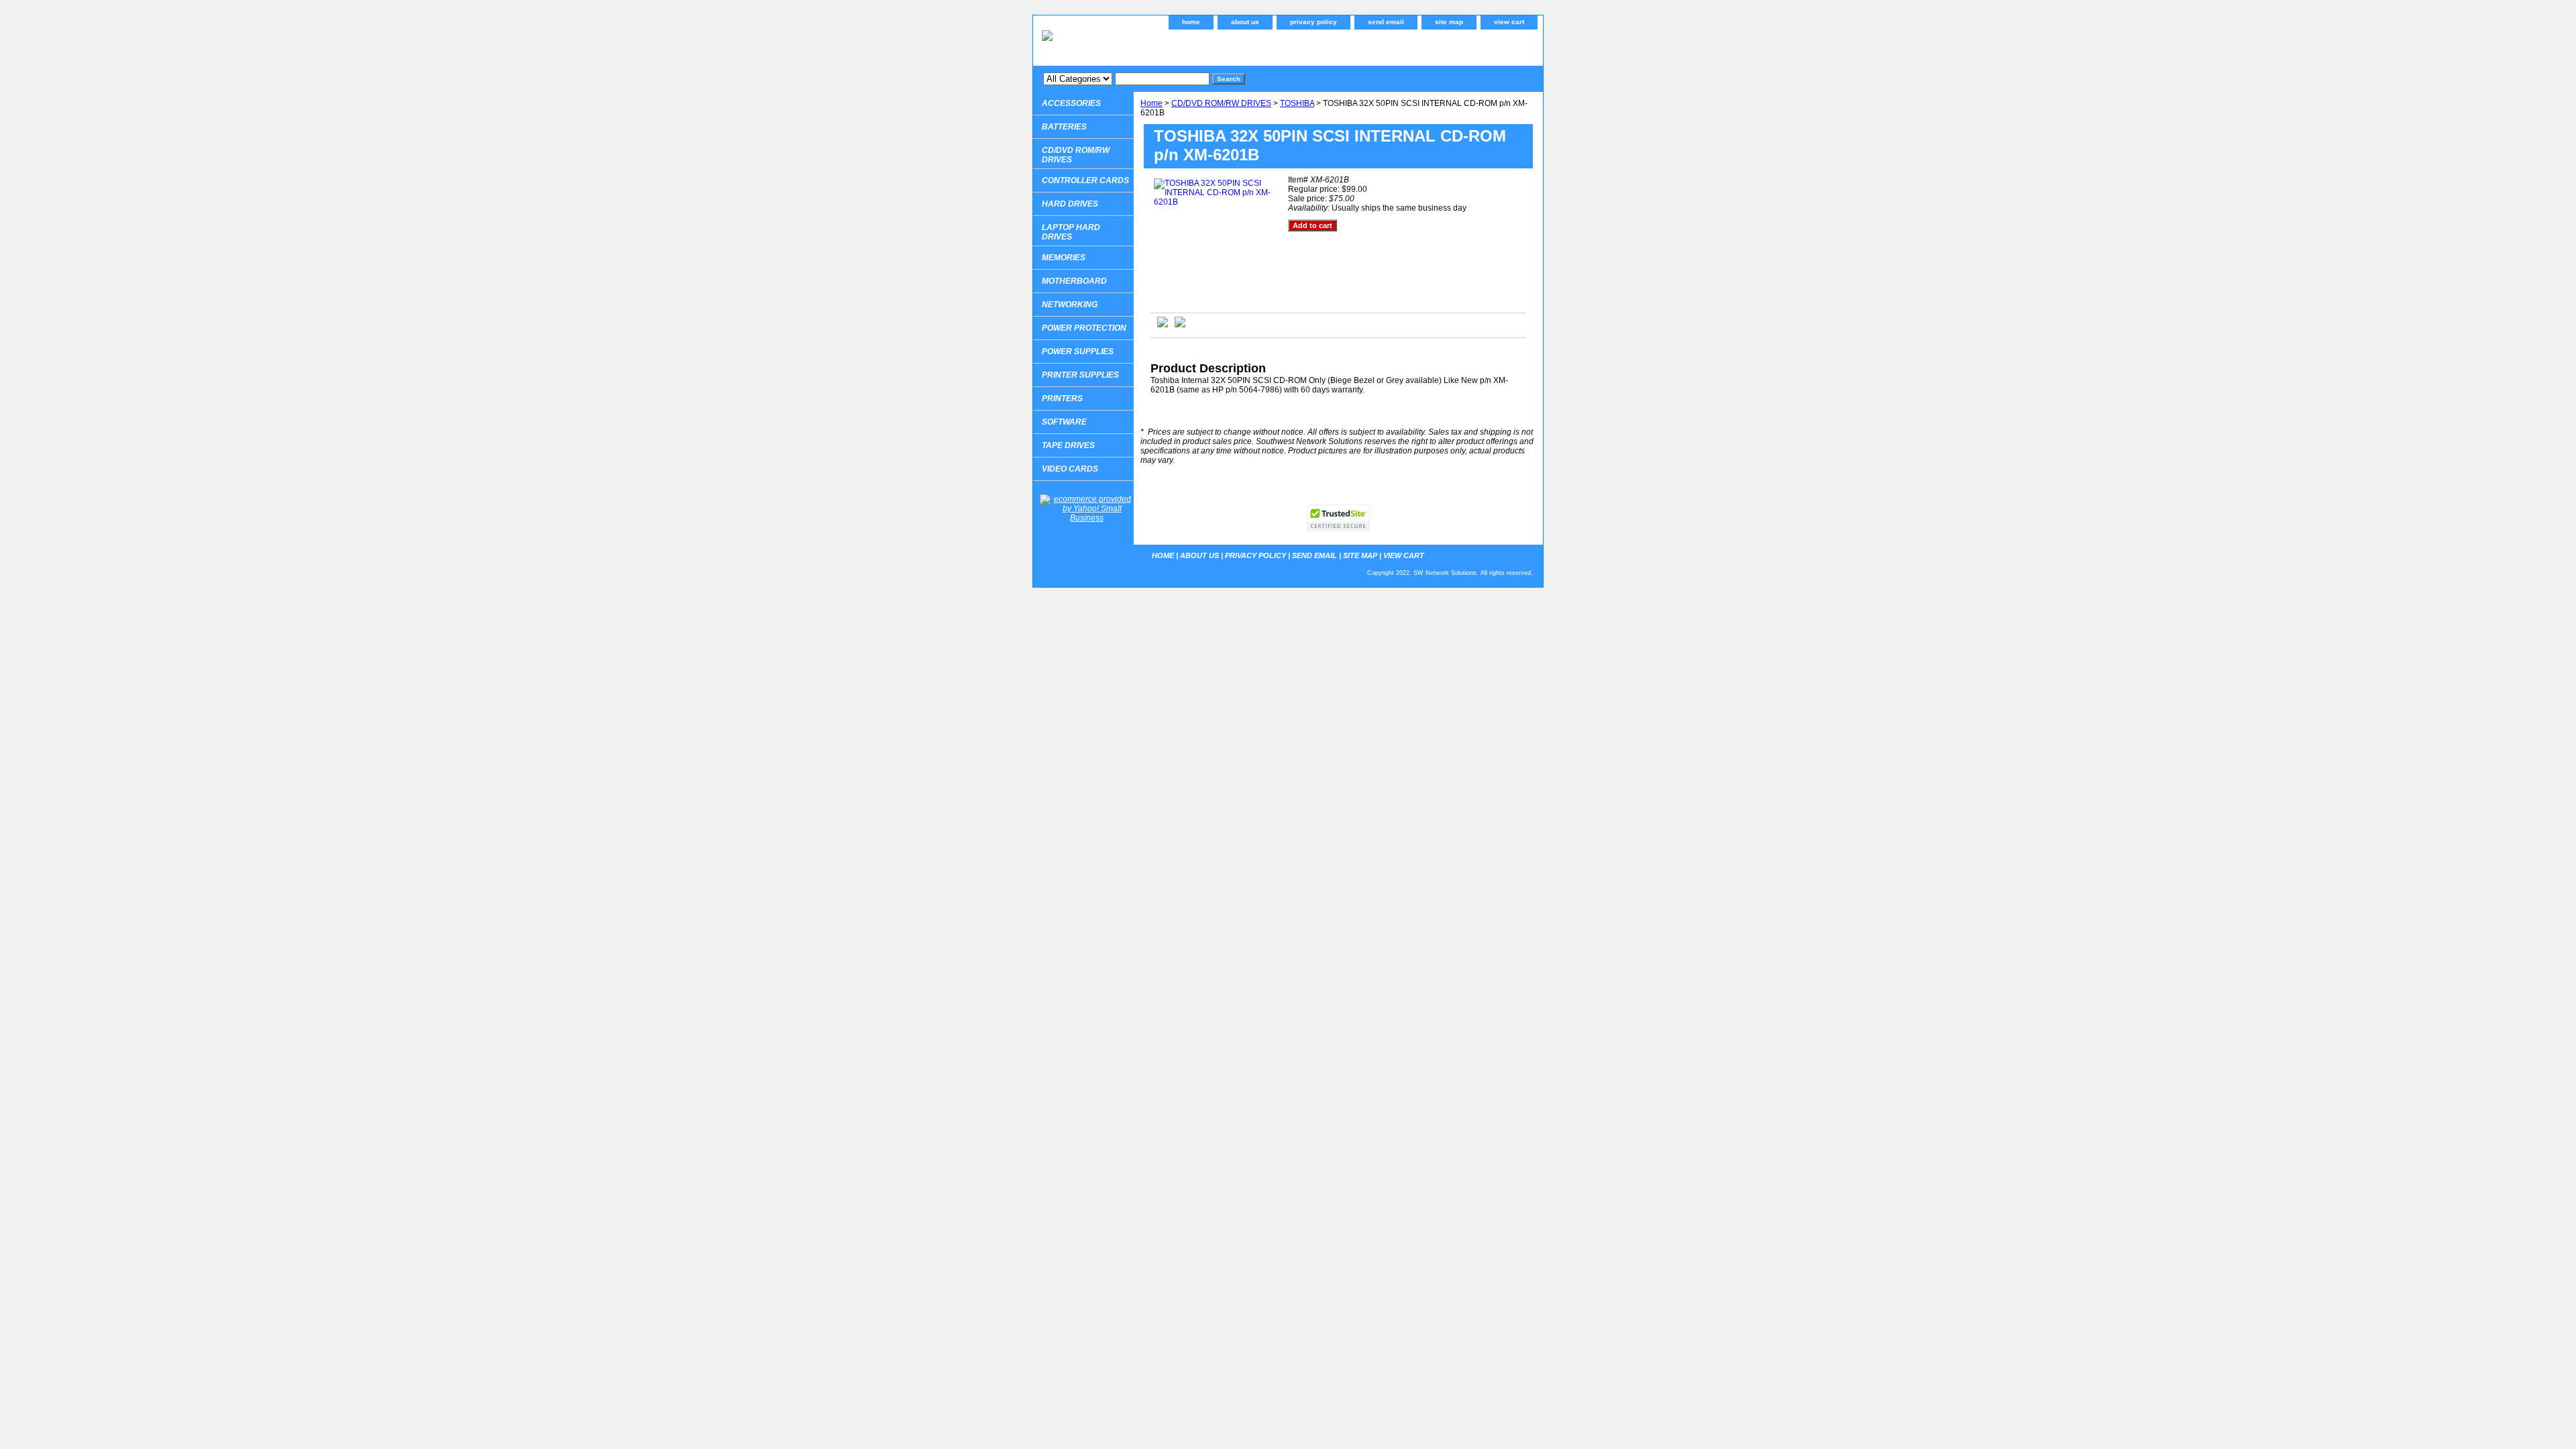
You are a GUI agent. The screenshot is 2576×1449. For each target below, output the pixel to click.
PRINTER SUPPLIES (1080, 375)
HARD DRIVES (1070, 204)
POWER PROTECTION (1084, 328)
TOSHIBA (1297, 103)
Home (1151, 103)
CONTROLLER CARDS (1085, 180)
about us (1245, 22)
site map (1449, 22)
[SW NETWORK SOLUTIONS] (1201, 46)
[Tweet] (1163, 325)
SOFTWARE (1064, 422)
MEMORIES (1064, 258)
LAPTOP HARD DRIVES (1071, 232)
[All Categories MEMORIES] (1126, 78)
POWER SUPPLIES (1078, 352)
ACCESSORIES (1071, 103)
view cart (1509, 22)
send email (1386, 22)
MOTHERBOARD (1074, 281)
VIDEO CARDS (1070, 469)
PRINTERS (1062, 398)
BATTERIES (1064, 127)
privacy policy (1313, 22)
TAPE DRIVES (1068, 445)
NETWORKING (1070, 305)
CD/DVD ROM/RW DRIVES (1221, 103)
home (1191, 22)
